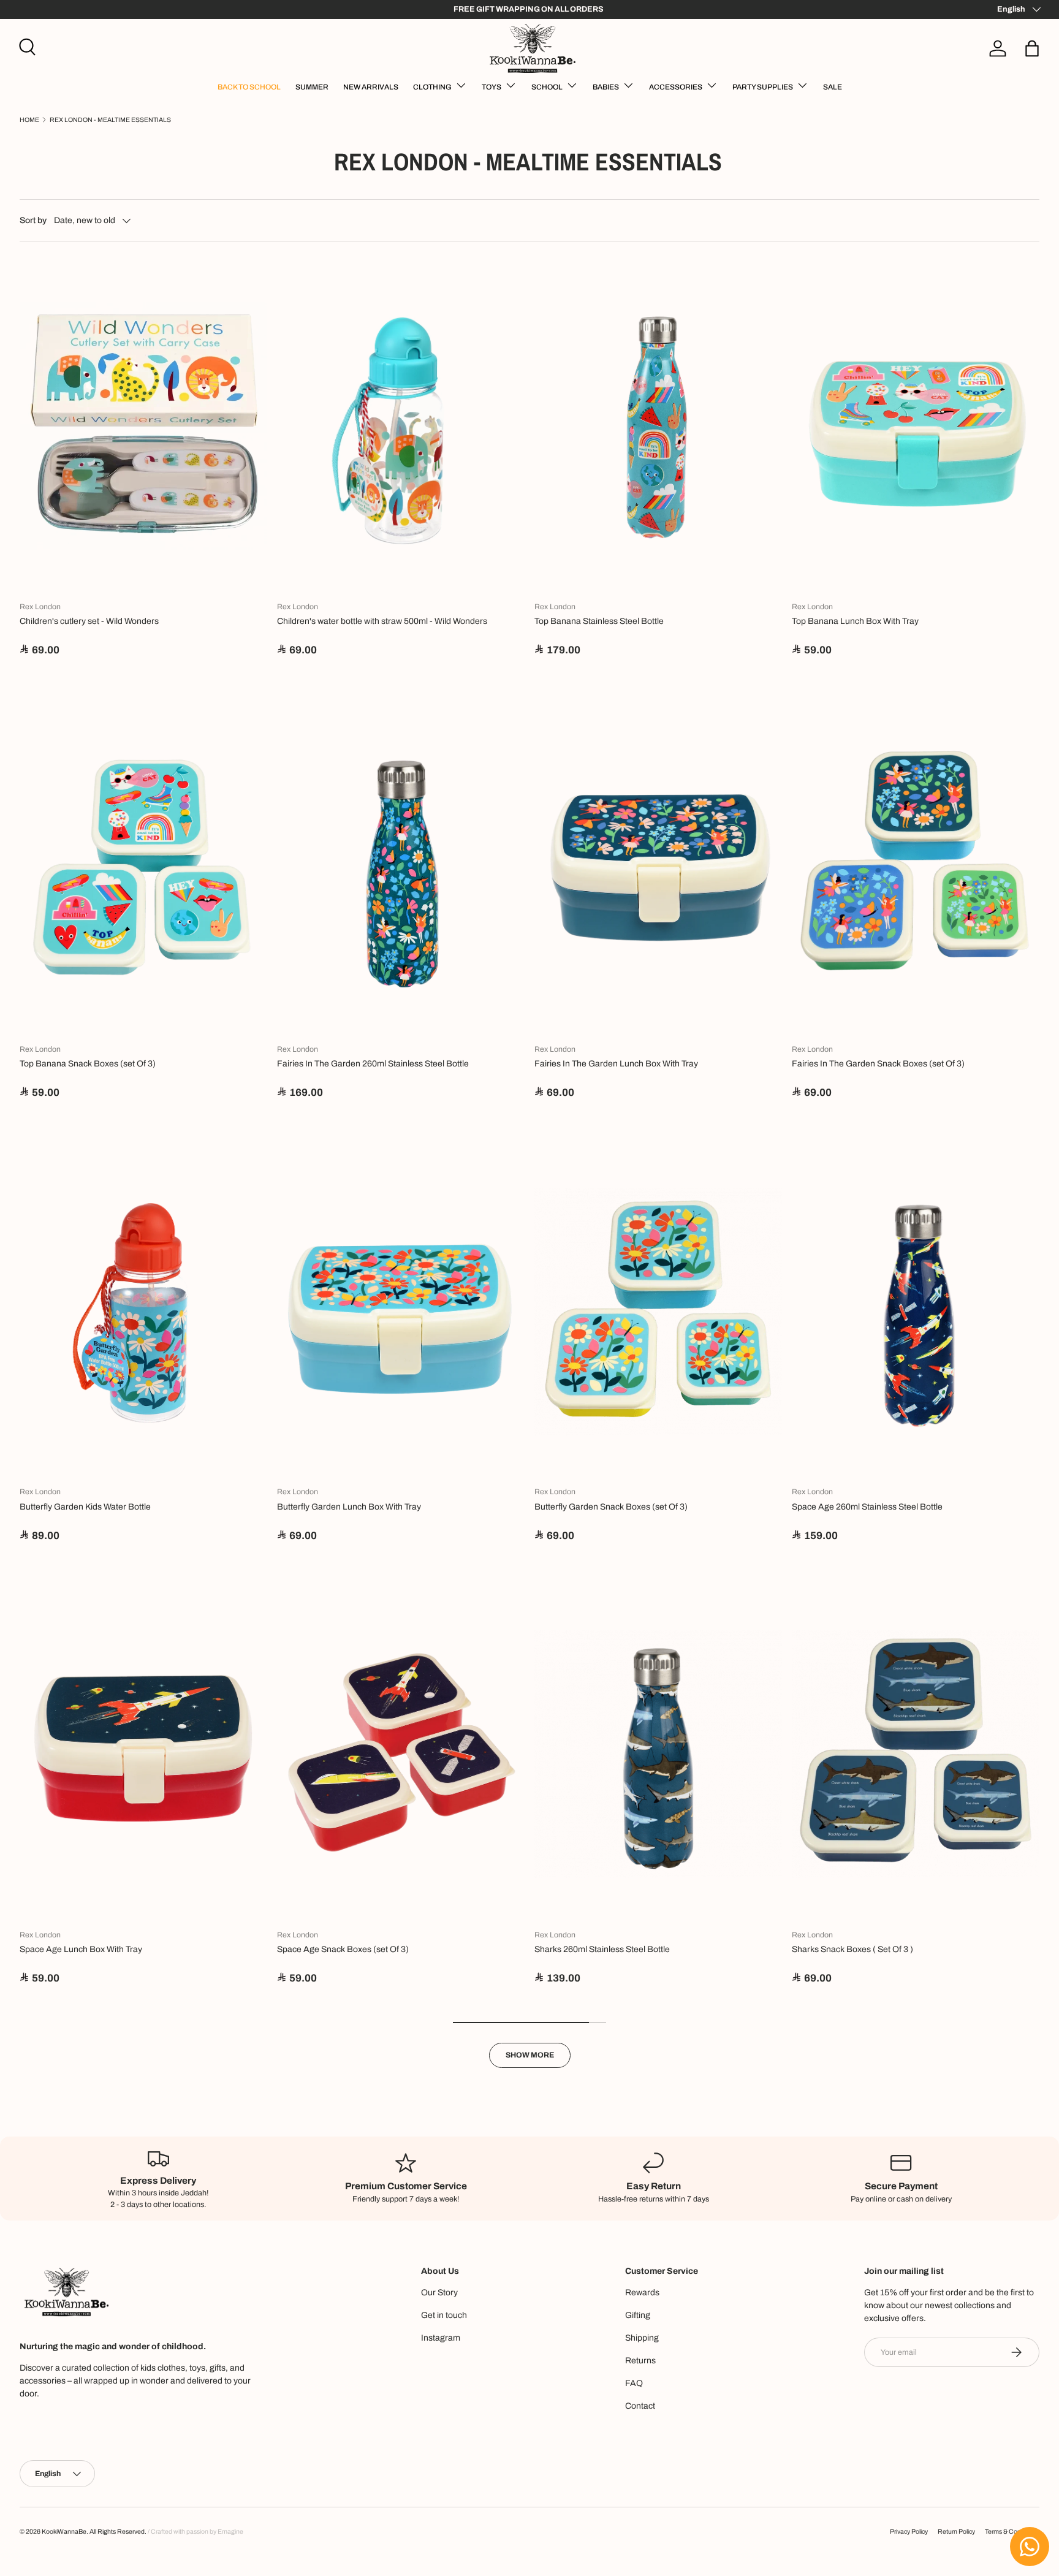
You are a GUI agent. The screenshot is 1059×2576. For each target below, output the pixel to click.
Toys (492, 87)
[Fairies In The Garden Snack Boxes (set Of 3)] (916, 869)
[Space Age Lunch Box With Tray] (143, 1754)
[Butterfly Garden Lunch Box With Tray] (401, 1312)
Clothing (432, 87)
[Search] (26, 45)
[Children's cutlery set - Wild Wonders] (143, 426)
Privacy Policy (909, 2532)
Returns (640, 2361)
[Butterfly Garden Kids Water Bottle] (143, 1312)
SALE (833, 87)
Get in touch (444, 2315)
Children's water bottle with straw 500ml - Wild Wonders (382, 621)
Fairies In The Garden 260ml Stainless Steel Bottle (373, 1064)
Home (29, 120)
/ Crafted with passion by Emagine (195, 2532)
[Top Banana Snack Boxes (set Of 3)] (143, 869)
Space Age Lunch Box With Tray (81, 1949)
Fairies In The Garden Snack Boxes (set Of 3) (878, 1064)
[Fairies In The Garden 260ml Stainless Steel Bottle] (401, 869)
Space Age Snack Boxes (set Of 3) (343, 1949)
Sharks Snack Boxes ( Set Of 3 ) (852, 1949)
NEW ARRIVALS (371, 87)
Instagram (441, 2338)
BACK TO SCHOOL (249, 87)
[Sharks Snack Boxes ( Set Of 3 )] (916, 1754)
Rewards (642, 2293)
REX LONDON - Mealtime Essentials (110, 120)
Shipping (642, 2338)
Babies (606, 87)
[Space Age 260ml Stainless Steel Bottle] (916, 1312)
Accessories (676, 87)
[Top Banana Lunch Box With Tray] (916, 426)
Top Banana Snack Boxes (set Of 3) (88, 1064)
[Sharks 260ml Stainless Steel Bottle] (658, 1754)
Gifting (638, 2315)
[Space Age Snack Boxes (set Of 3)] (401, 1754)
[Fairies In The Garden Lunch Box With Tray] (658, 869)
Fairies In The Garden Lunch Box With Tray (616, 1064)
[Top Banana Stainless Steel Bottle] (658, 426)
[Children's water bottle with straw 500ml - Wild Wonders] (401, 426)
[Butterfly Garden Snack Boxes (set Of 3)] (658, 1312)
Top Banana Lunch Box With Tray (855, 621)
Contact (640, 2406)
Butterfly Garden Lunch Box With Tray (349, 1507)
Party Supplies (763, 87)
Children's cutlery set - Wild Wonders (89, 621)
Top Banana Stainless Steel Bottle (599, 621)
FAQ (634, 2383)
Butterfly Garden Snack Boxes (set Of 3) (611, 1507)
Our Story (439, 2293)
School (547, 87)
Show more (530, 2055)
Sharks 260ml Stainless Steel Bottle (602, 1949)
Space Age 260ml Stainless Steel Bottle (867, 1507)
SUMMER (312, 87)
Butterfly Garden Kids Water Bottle (85, 1507)
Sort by (33, 220)
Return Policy (956, 2532)
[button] (1032, 48)
